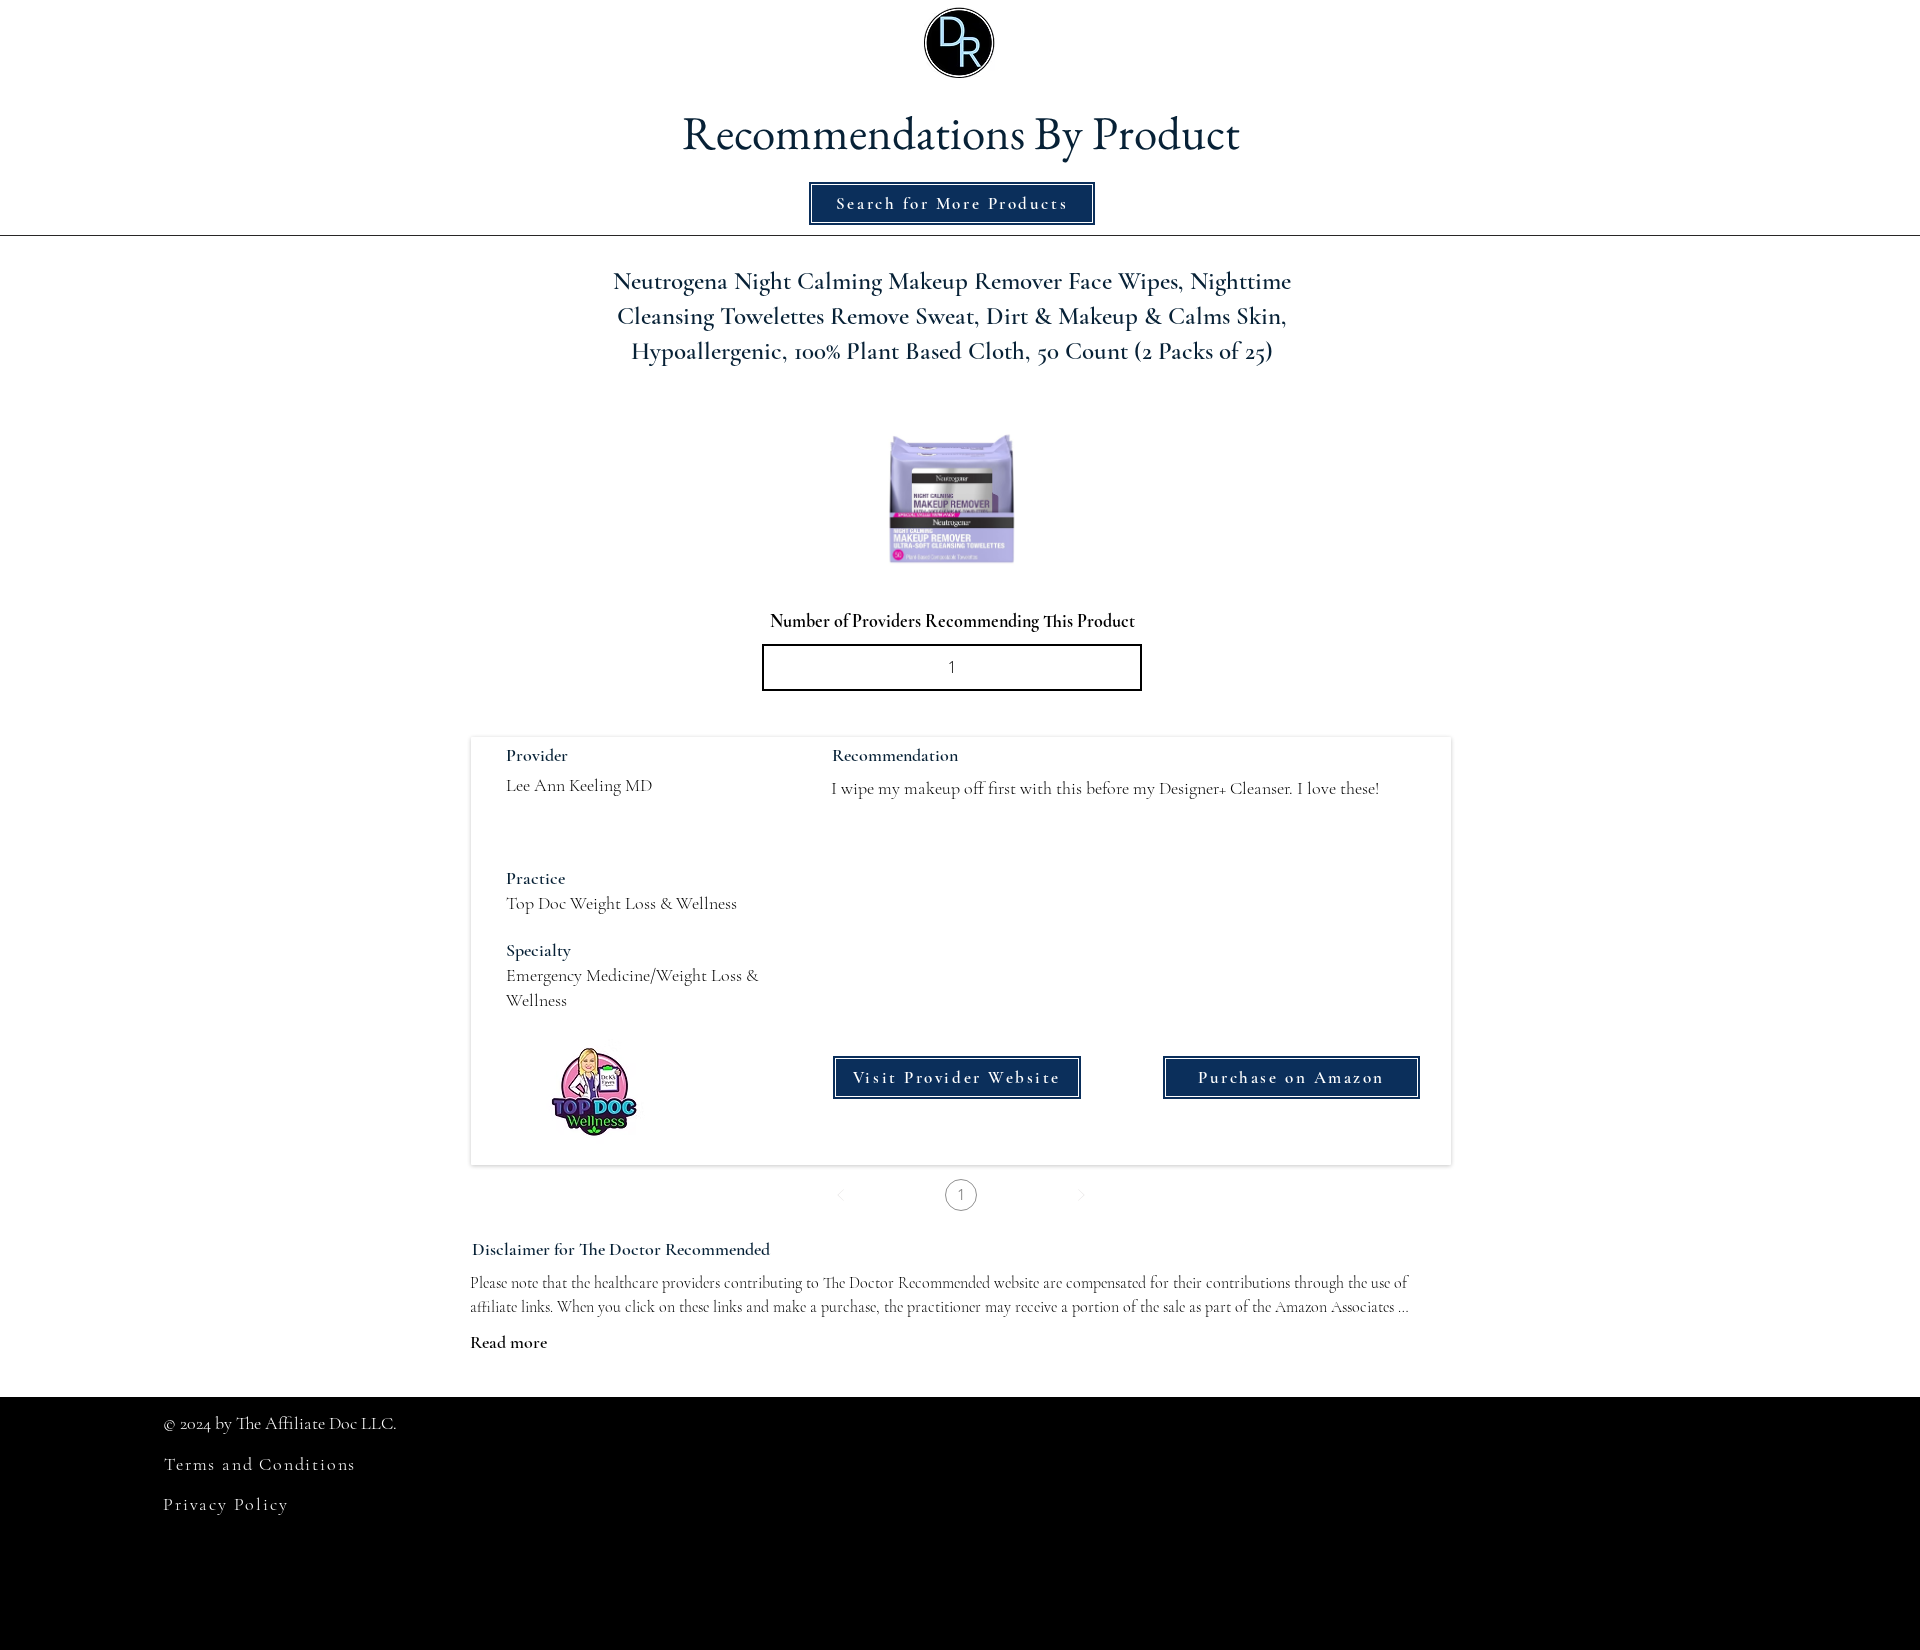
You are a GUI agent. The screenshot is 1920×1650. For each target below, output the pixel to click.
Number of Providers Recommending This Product (952, 621)
